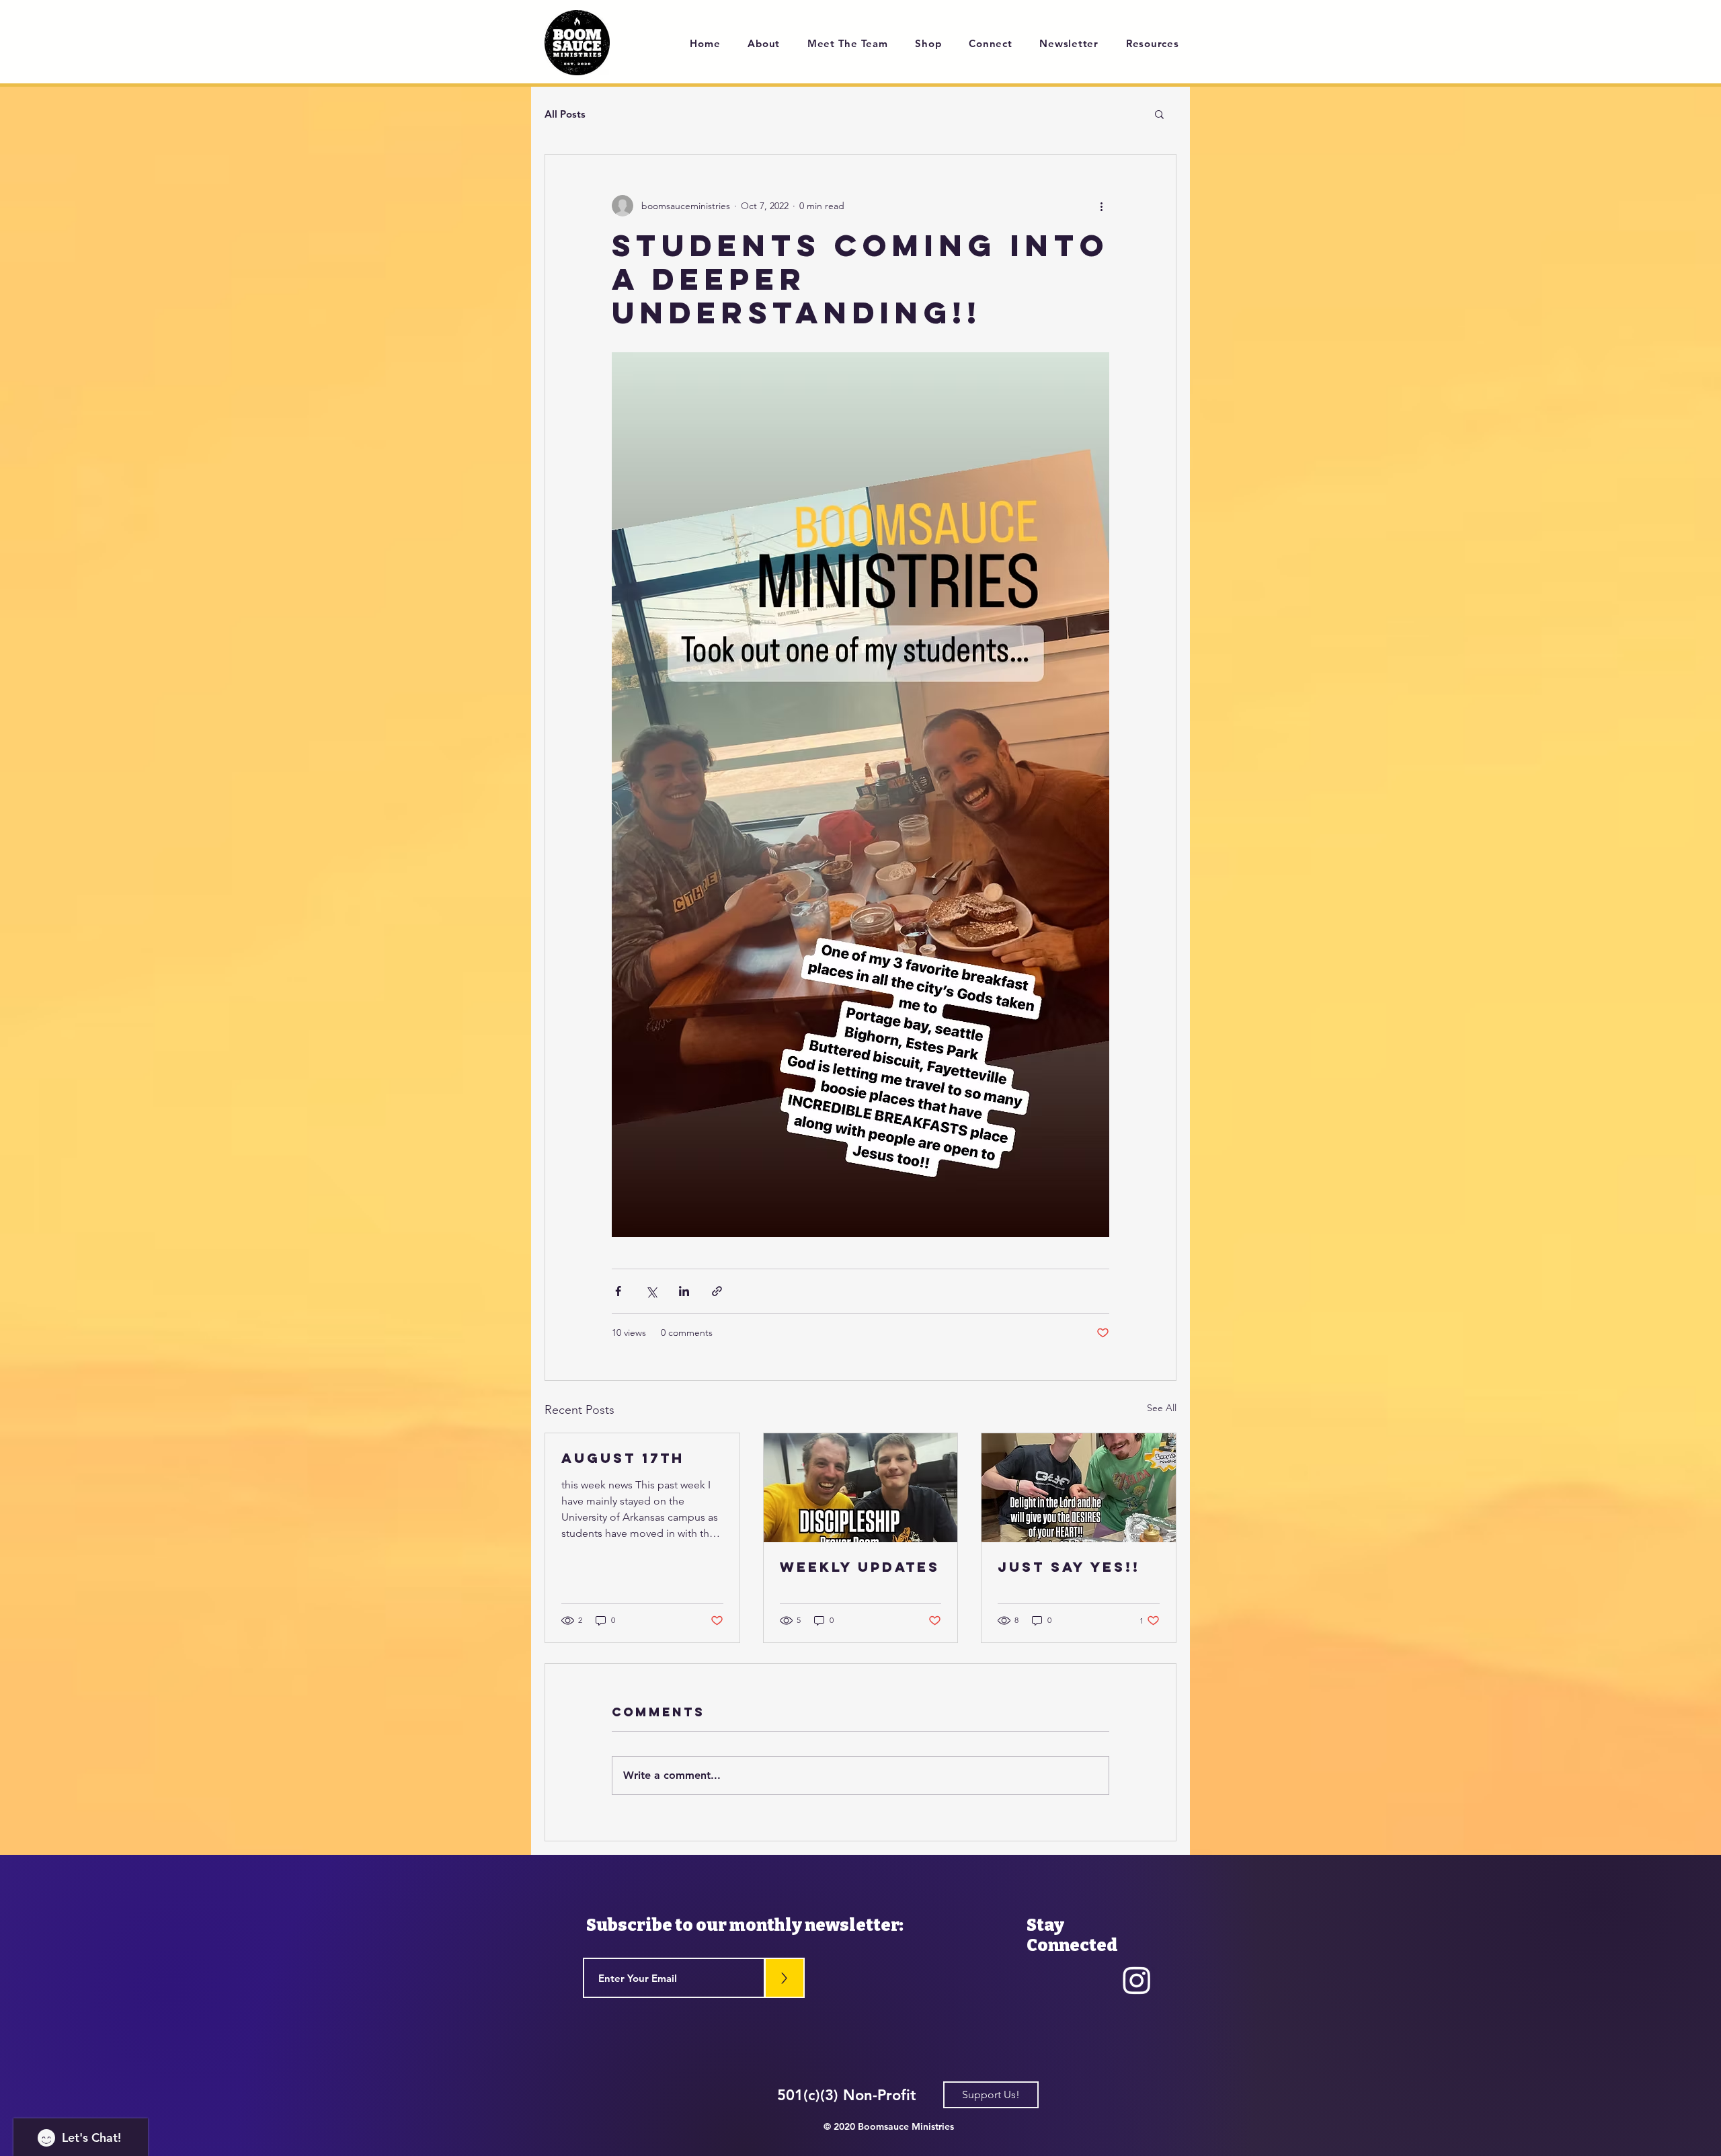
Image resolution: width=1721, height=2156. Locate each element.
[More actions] (1101, 206)
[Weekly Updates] (861, 1488)
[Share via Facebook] (618, 1291)
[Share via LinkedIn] (684, 1291)
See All (1162, 1408)
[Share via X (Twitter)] (651, 1291)
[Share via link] (717, 1291)
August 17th (623, 1458)
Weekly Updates (860, 1567)
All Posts (565, 114)
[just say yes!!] (1079, 1488)
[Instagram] (1137, 1980)
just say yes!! (1069, 1567)
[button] (1159, 114)
